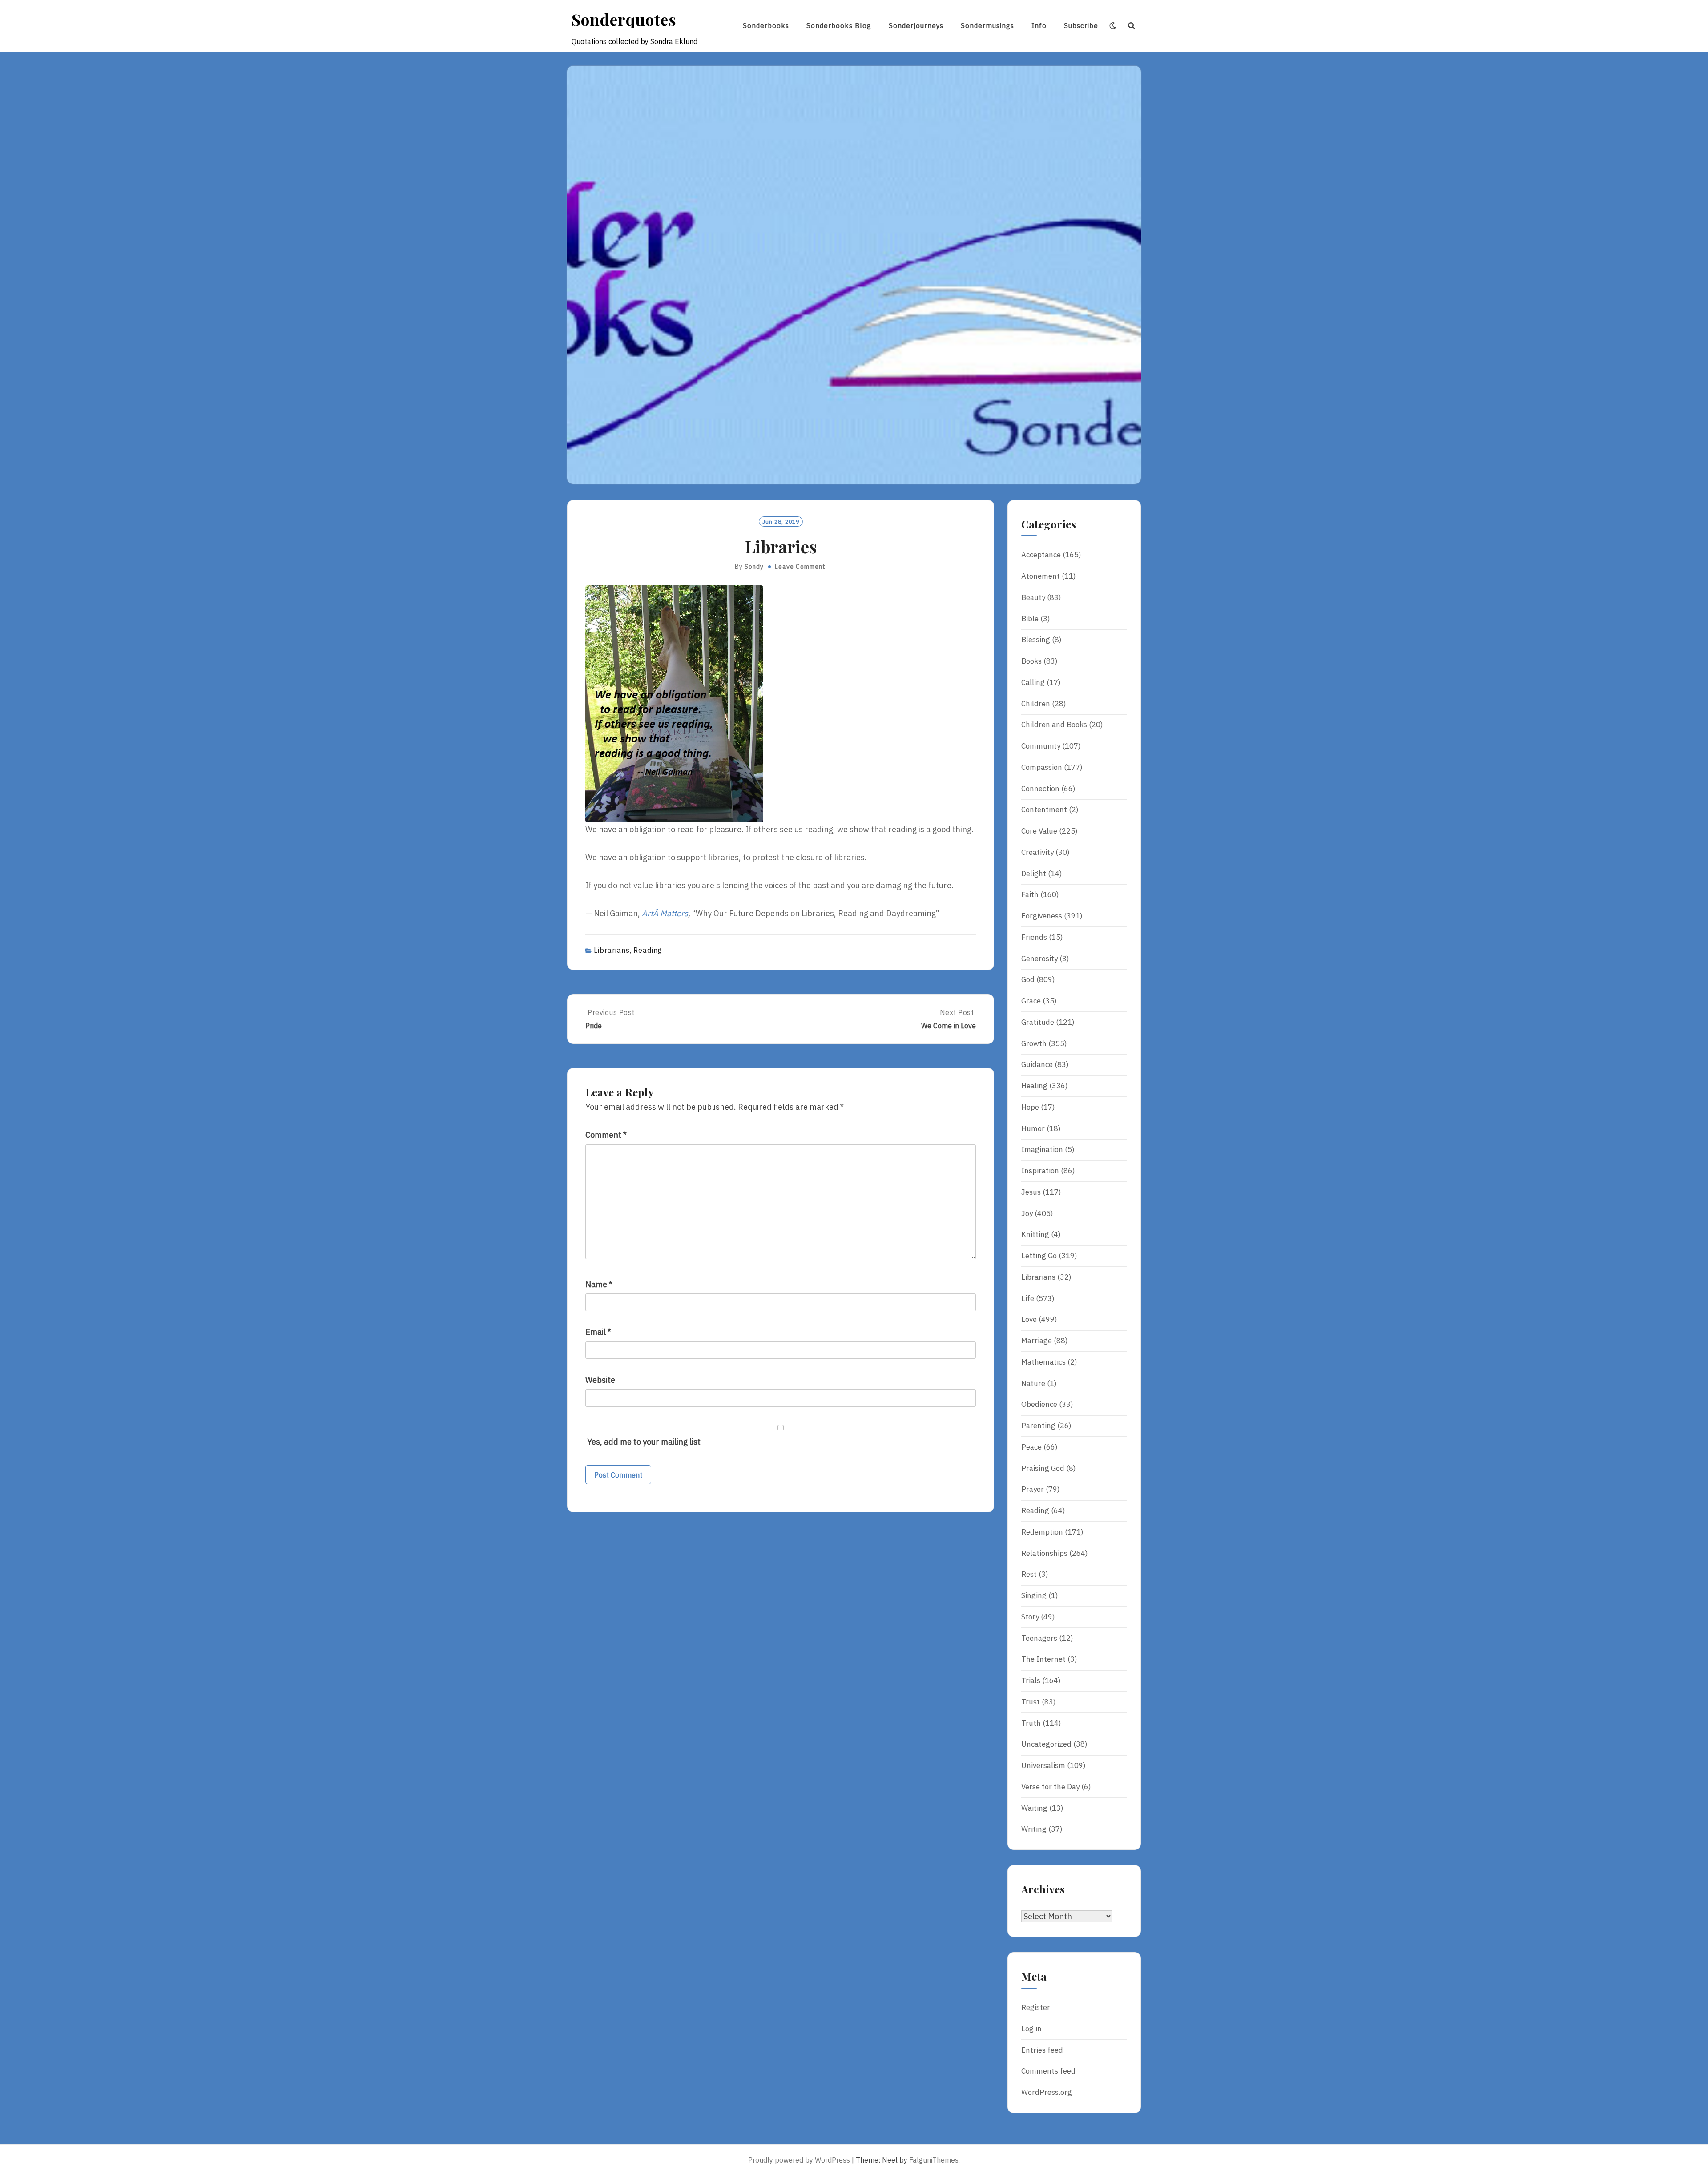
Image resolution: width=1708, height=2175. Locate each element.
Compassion (1042, 767)
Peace (1031, 1447)
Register (1036, 2007)
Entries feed (1042, 2050)
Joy (1027, 1213)
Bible (1030, 619)
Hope (1030, 1107)
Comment (606, 1135)
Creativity (1037, 852)
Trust (1031, 1702)
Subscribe (1081, 26)
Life (1028, 1298)
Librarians (612, 950)
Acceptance (1041, 555)
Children (1036, 704)
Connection (1040, 789)
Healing (1034, 1086)
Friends (1034, 937)
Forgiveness (1042, 916)
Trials (1031, 1680)
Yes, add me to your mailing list (643, 1442)
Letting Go (1039, 1256)
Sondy (754, 567)
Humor (1033, 1128)
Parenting (1038, 1426)
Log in (1031, 2029)
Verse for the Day (1050, 1787)
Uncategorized (1046, 1744)
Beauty (1033, 597)
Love (1029, 1319)
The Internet (1043, 1659)
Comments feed (1048, 2071)
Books (1031, 661)
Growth (1034, 1043)
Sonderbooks (766, 26)
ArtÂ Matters (665, 913)
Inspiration (1040, 1171)
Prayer (1033, 1489)
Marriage (1037, 1341)
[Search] (1132, 26)
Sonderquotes (624, 19)
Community (1041, 746)
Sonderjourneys (916, 26)
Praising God (1043, 1468)
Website (600, 1380)
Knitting (1035, 1234)
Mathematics (1043, 1362)
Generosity (1039, 959)
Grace (1031, 1001)
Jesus (1031, 1192)
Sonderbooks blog (839, 26)
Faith (1030, 894)
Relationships (1044, 1553)
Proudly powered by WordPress (799, 2160)
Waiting (1034, 1808)
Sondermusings (987, 26)
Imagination (1042, 1149)
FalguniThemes (934, 2160)
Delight (1034, 874)
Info (1039, 26)
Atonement (1041, 576)
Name (599, 1284)
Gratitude (1038, 1022)
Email (598, 1332)
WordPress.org (1047, 2092)
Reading (648, 950)
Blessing (1036, 640)
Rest (1029, 1574)
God (1028, 979)
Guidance (1037, 1064)
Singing (1034, 1595)
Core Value (1039, 831)
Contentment (1044, 810)
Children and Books (1054, 725)
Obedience (1039, 1404)
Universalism (1043, 1765)
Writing (1034, 1829)
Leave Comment (800, 567)
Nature (1033, 1383)
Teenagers (1039, 1638)
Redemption (1042, 1532)
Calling (1033, 682)
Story (1030, 1617)
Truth (1031, 1723)
